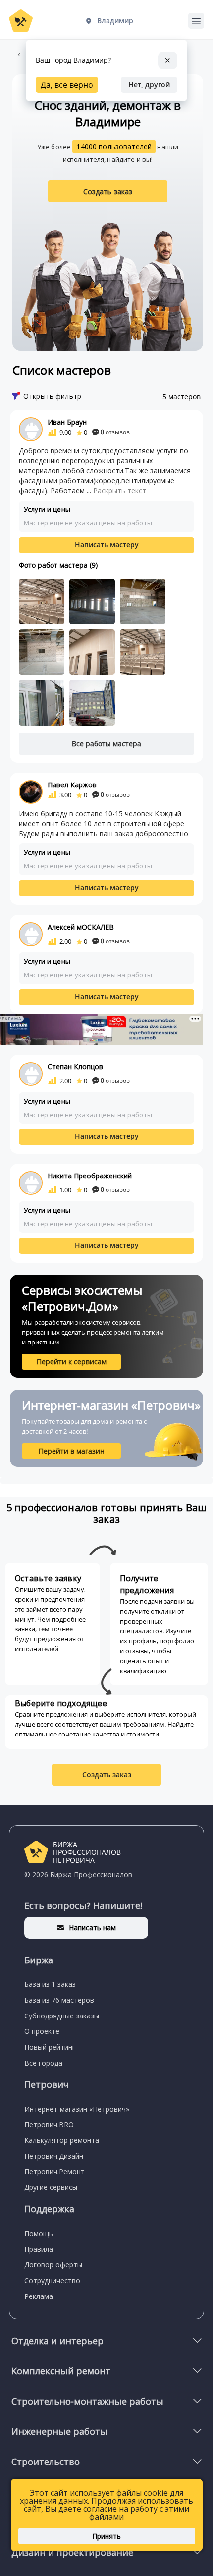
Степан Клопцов (75, 1067)
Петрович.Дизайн (54, 2156)
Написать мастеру (107, 544)
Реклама (39, 2296)
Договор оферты (53, 2265)
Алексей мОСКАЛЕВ (81, 927)
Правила (39, 2249)
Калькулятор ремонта (62, 2140)
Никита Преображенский (90, 1176)
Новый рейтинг (50, 2047)
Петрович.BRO (49, 2124)
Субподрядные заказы (62, 2016)
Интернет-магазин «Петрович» (77, 2109)
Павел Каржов (72, 785)
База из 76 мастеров (59, 2000)
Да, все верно (67, 85)
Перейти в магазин (72, 1451)
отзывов (115, 432)
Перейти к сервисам (72, 1362)
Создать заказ (108, 192)
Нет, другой (149, 84)
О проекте (42, 2031)
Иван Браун (67, 422)
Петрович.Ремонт (54, 2171)
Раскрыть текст (120, 490)
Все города (43, 2063)
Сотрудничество (52, 2280)
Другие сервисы (51, 2187)
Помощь (39, 2233)
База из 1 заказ (50, 1984)
